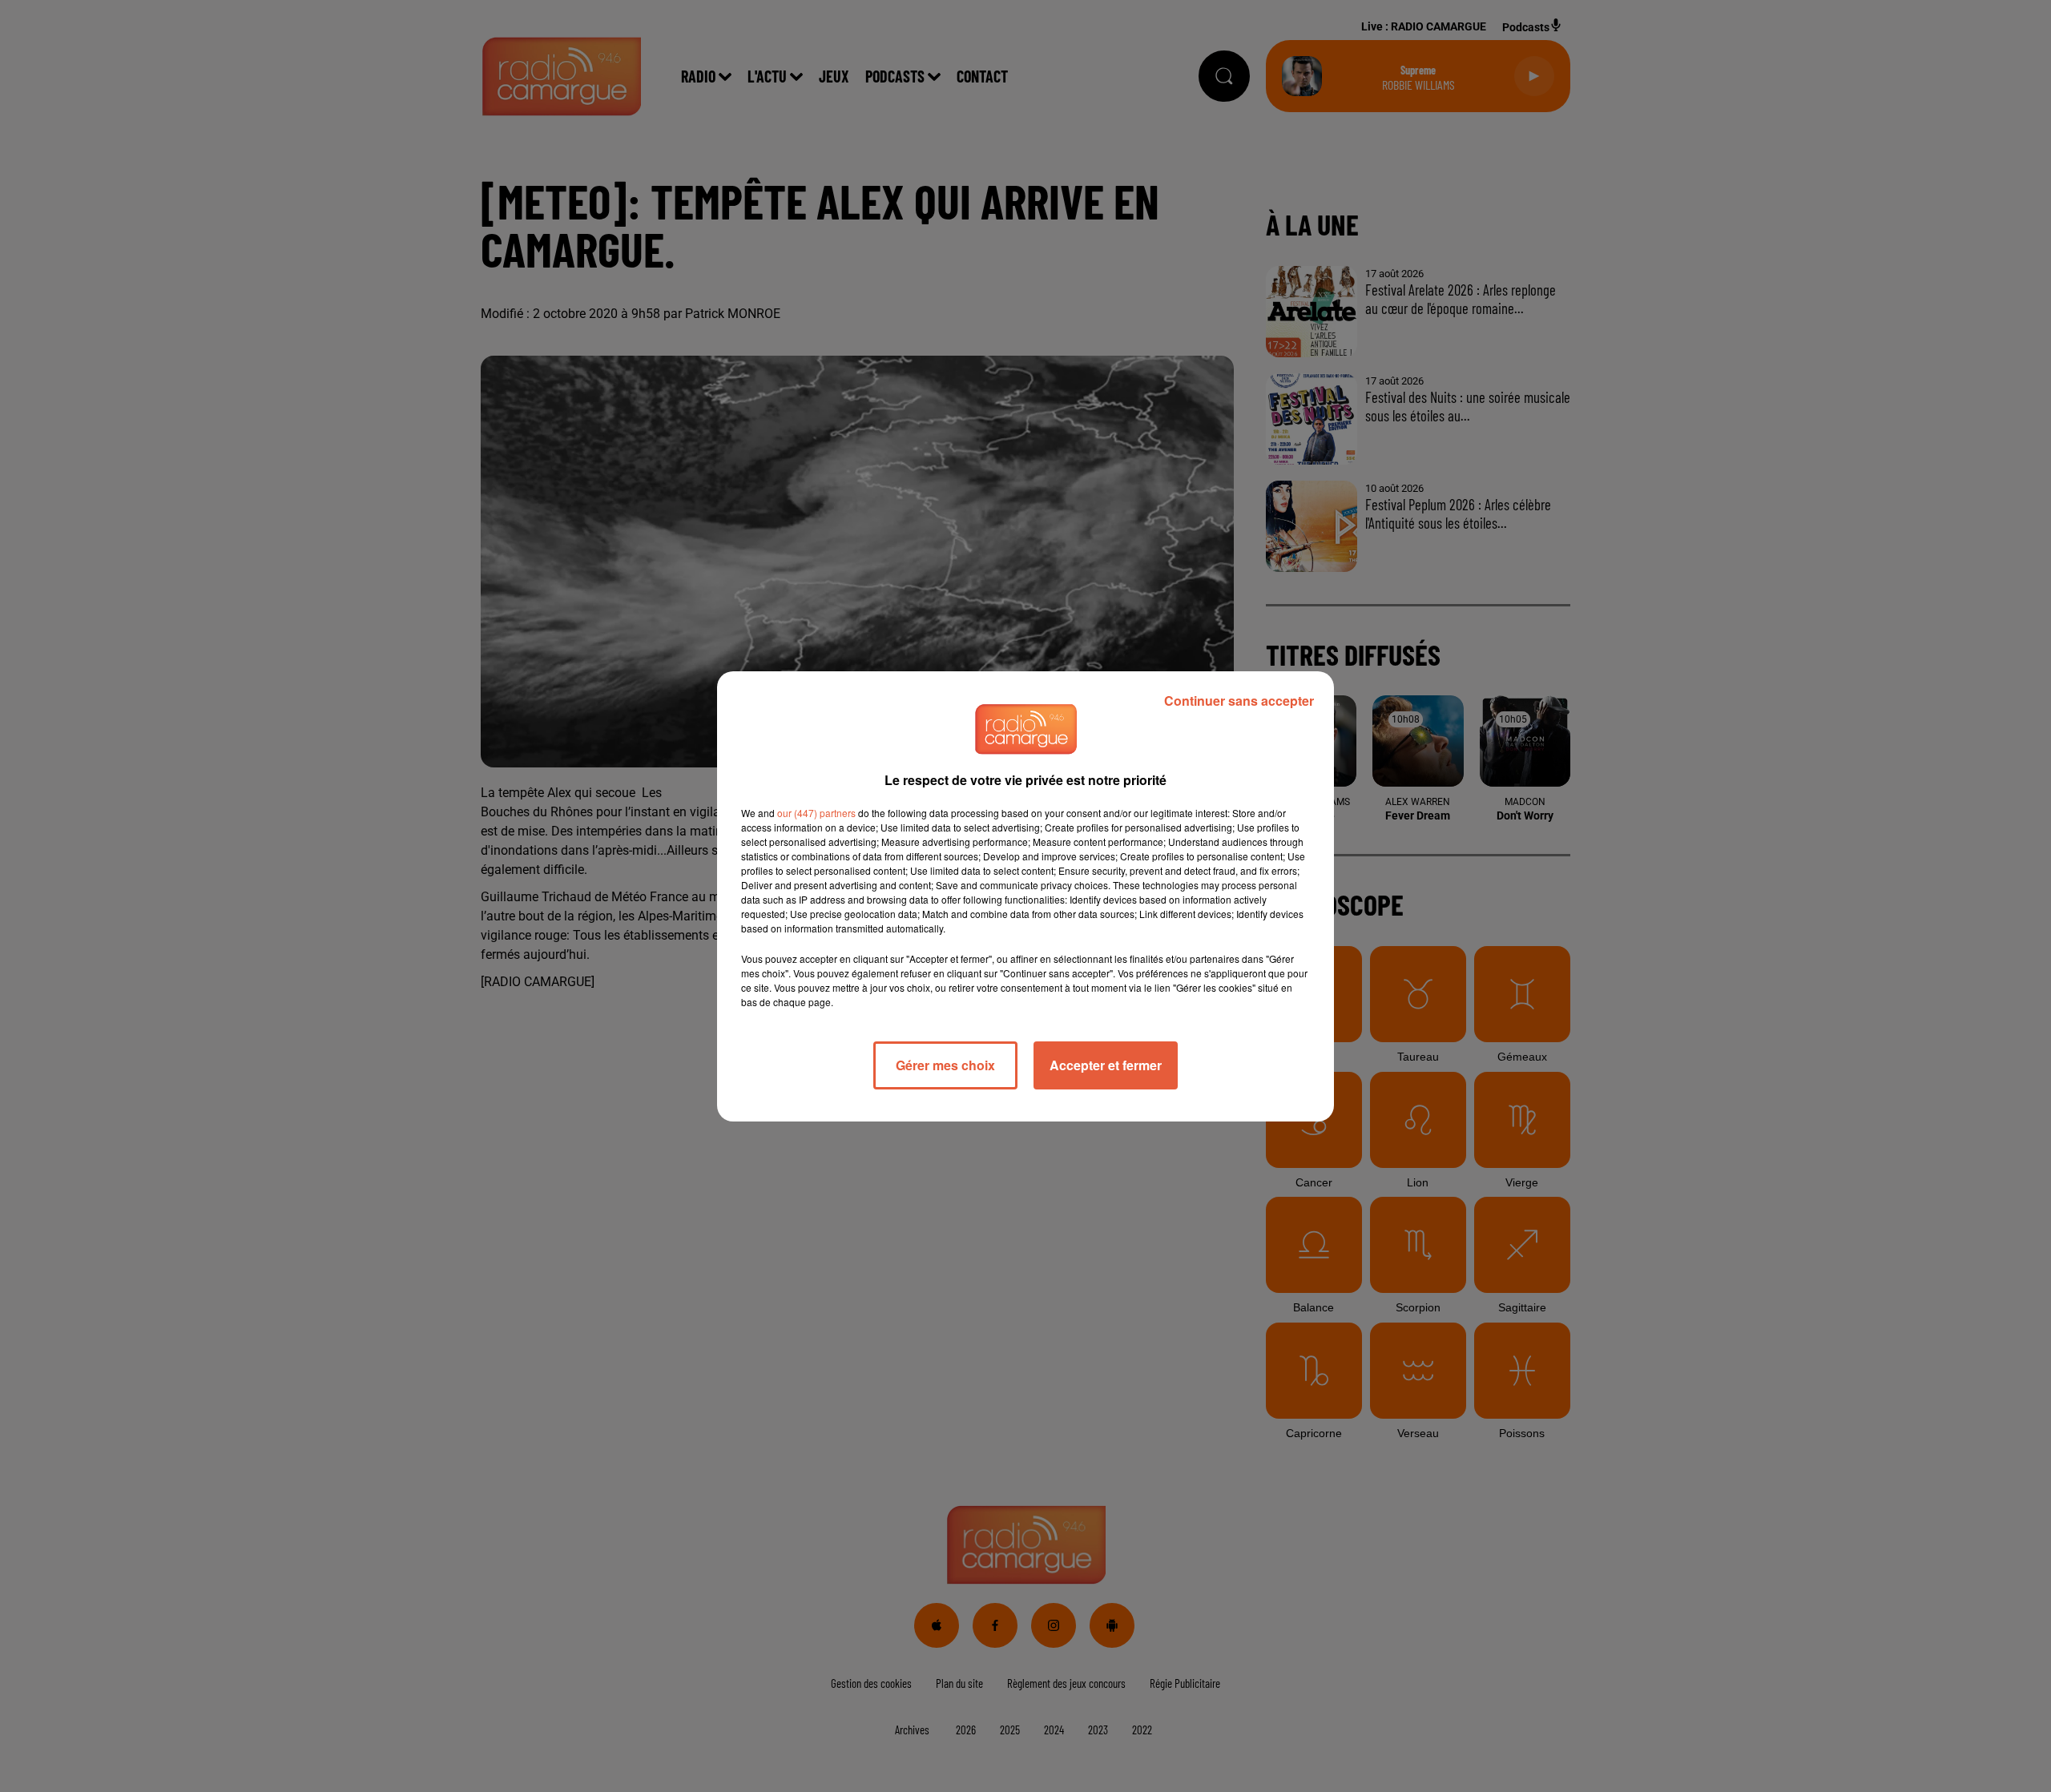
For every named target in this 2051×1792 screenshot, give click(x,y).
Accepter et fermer (1106, 1065)
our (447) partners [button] (816, 813)
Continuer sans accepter (1239, 701)
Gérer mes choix (945, 1065)
